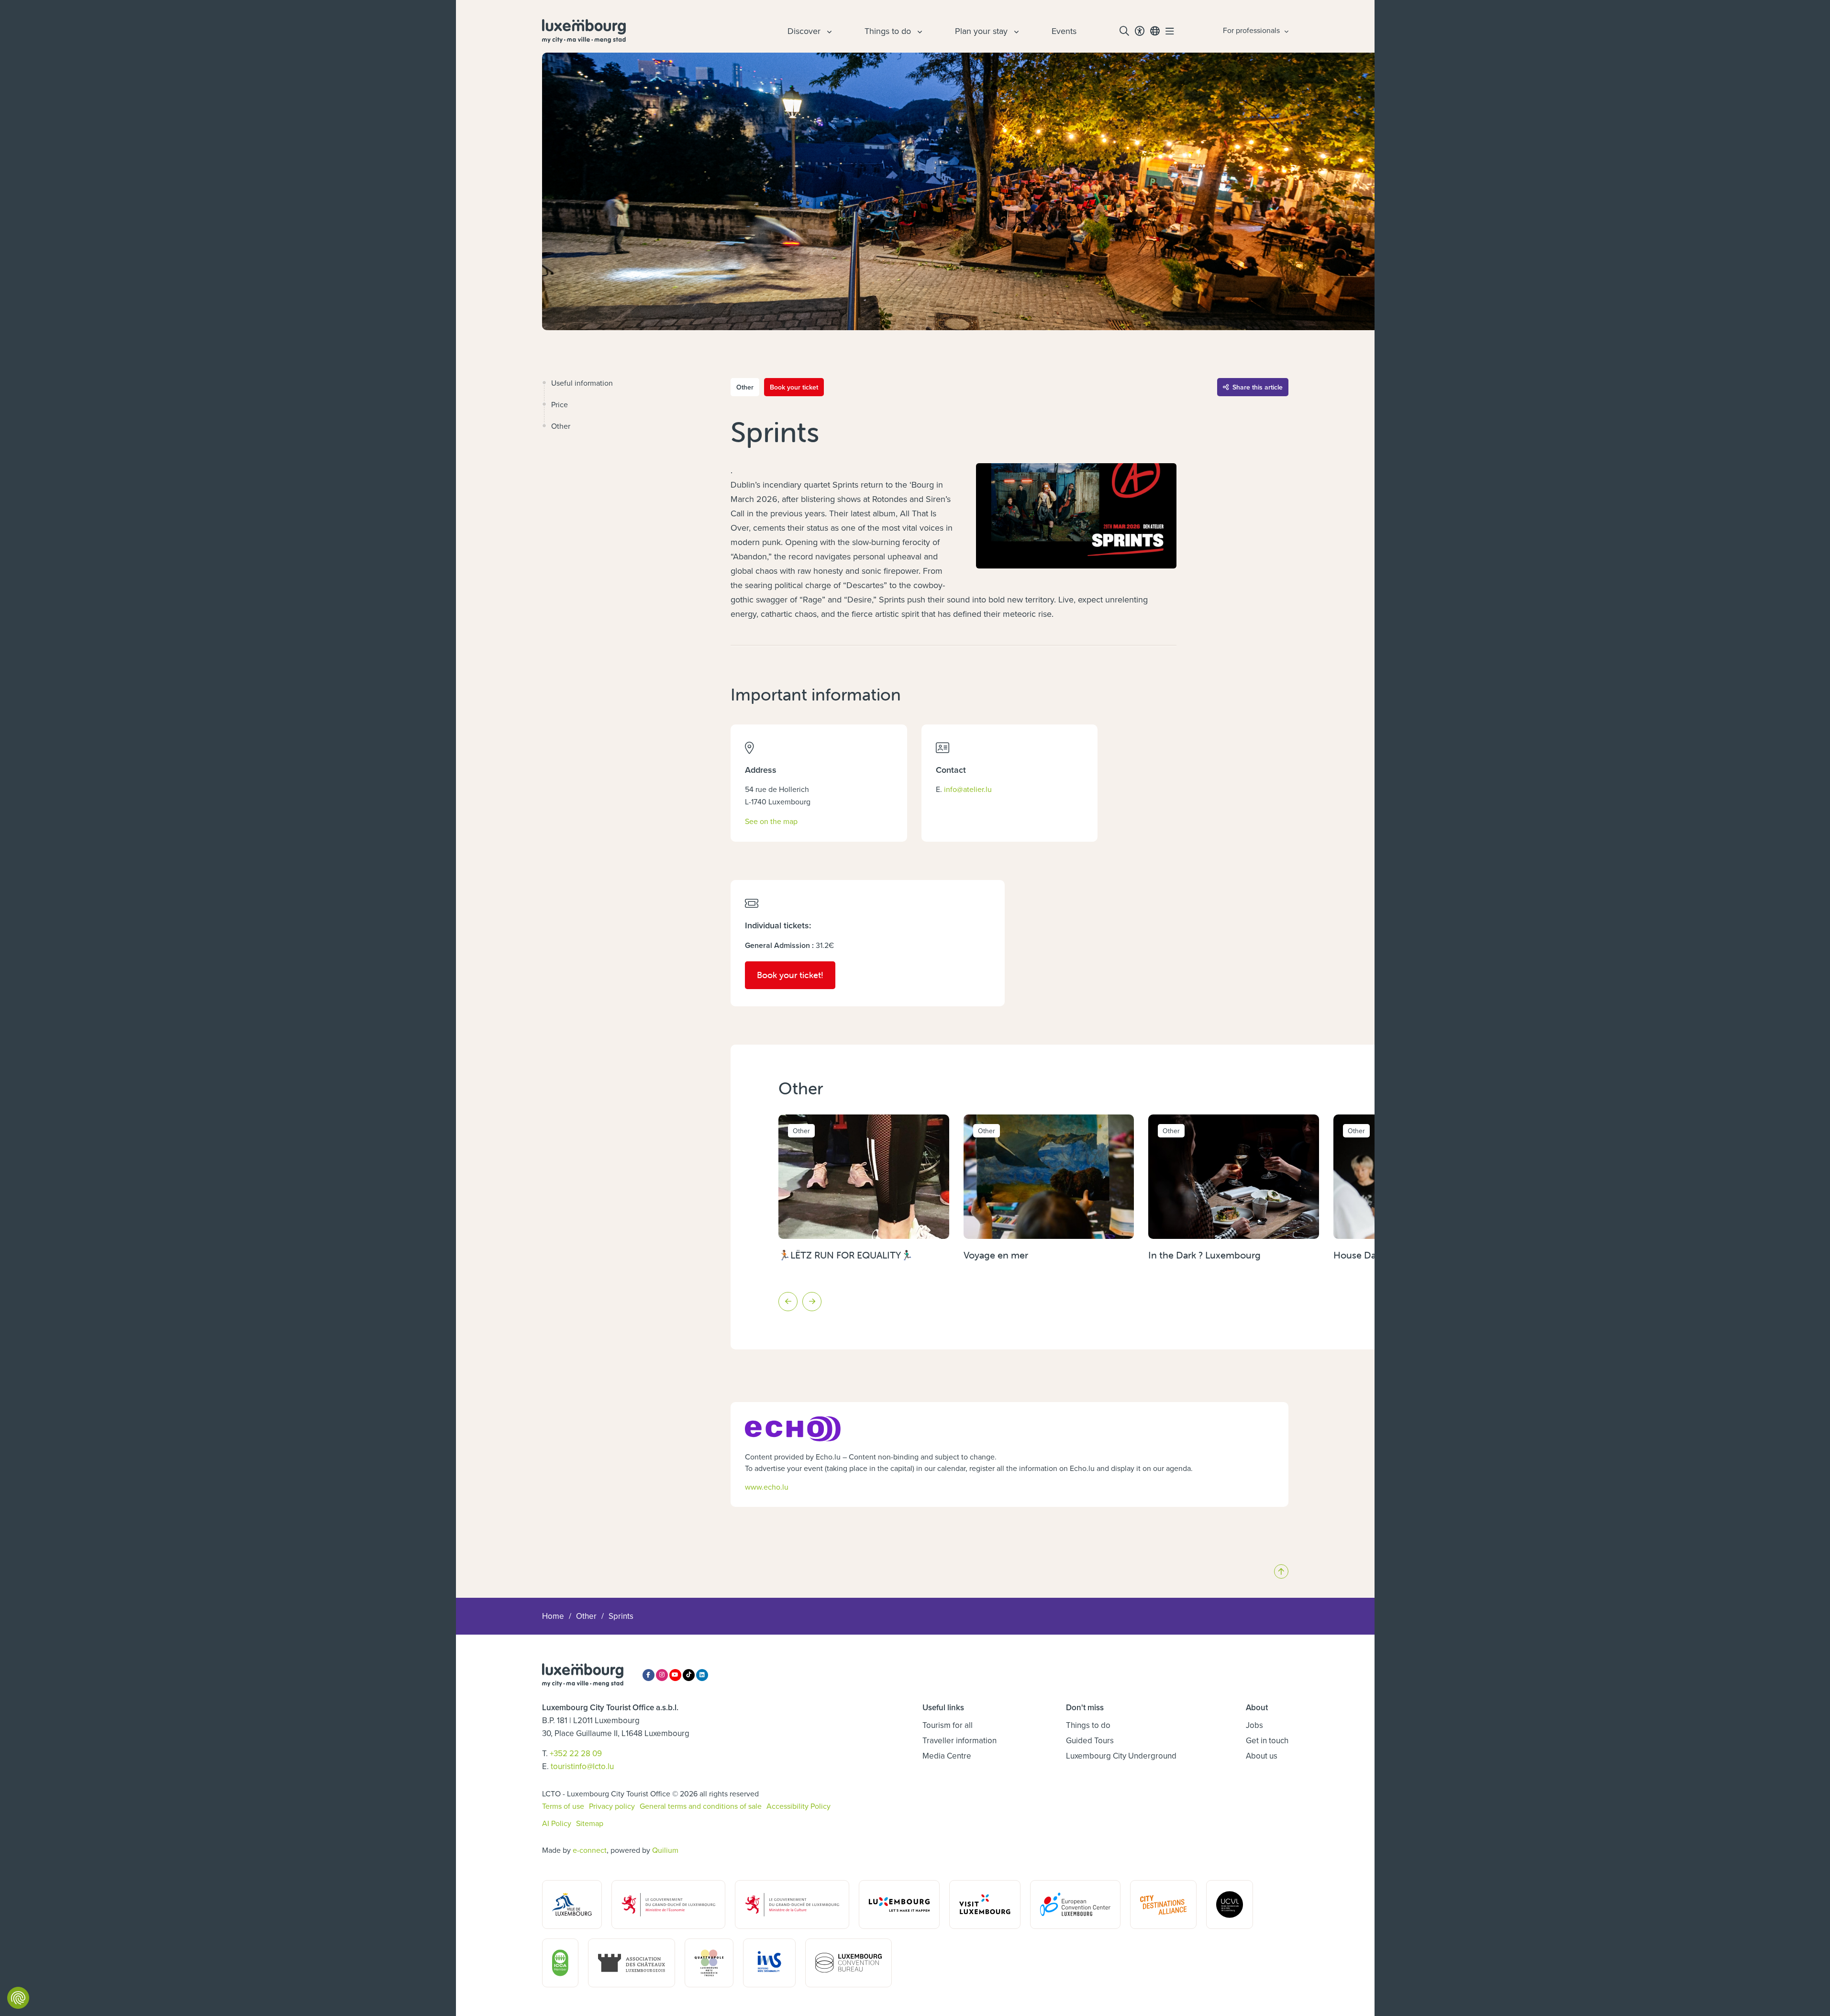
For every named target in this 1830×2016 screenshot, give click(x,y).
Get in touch (1267, 1740)
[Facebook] (649, 1675)
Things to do (1088, 1725)
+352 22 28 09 (576, 1753)
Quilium (665, 1850)
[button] (788, 1302)
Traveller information (959, 1740)
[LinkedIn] (702, 1675)
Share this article (1258, 387)
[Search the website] (1124, 31)
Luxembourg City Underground (1121, 1756)
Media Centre (947, 1756)
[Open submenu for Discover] (828, 31)
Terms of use (563, 1806)
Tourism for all (948, 1725)
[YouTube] (675, 1675)
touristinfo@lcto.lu (582, 1766)
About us (1262, 1756)
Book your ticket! (796, 975)
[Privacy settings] (18, 1998)
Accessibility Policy (799, 1806)
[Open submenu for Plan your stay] (1015, 31)
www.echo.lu (767, 1487)
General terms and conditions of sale (701, 1806)
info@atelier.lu (968, 789)
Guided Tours (1090, 1740)
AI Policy (557, 1823)
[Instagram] (662, 1675)
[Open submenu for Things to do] (919, 31)
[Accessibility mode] (1140, 31)
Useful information (582, 383)
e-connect (590, 1850)
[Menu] (1170, 31)
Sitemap (590, 1823)
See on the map (771, 821)
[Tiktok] (689, 1675)
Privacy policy (612, 1806)
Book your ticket (794, 387)
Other (561, 426)
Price (560, 404)
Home (553, 1616)
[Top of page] (1281, 1571)
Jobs (1254, 1725)
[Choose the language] (1155, 31)
